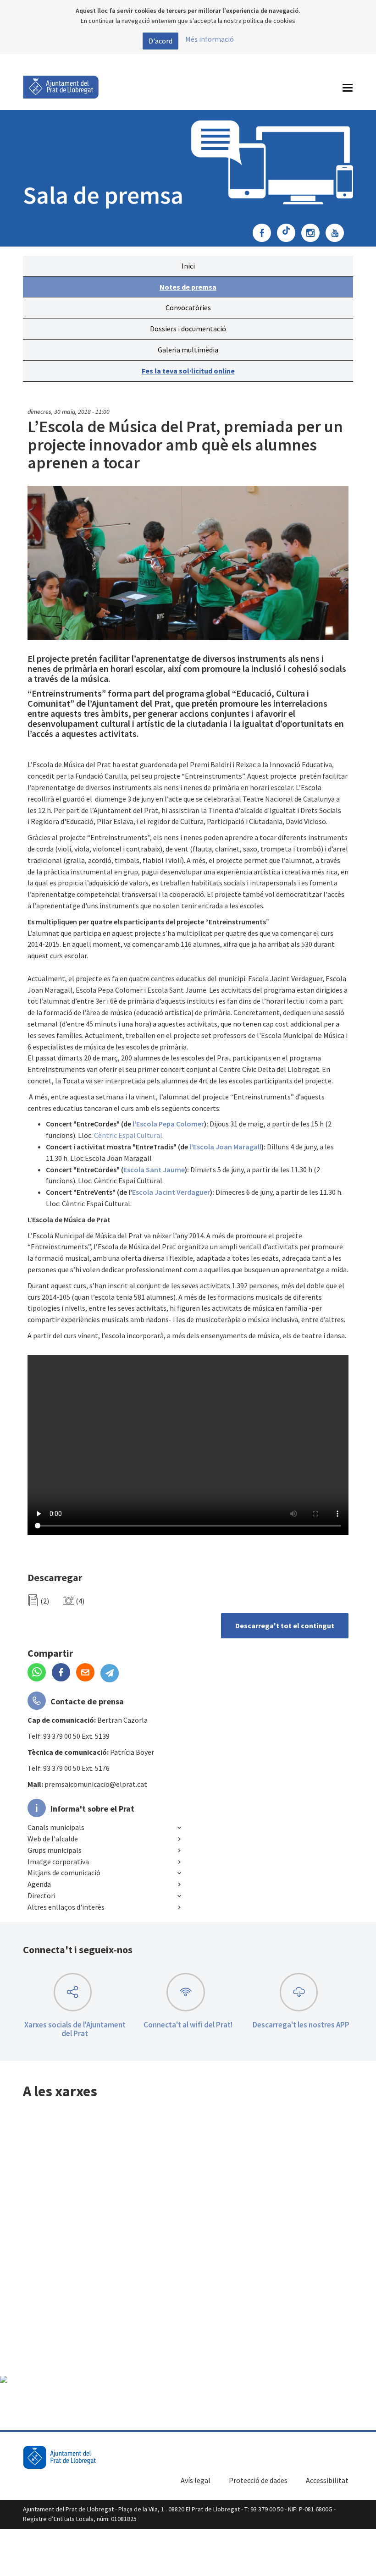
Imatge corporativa (58, 1862)
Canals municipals (56, 1827)
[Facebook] (264, 234)
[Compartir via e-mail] (88, 1673)
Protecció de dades (258, 2480)
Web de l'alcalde (53, 1839)
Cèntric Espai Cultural (128, 1135)
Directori (41, 1895)
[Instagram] (313, 234)
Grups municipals (55, 1850)
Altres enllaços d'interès (66, 1907)
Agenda (39, 1884)
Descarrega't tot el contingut (285, 1626)
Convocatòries (188, 308)
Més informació (210, 39)
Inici (188, 266)
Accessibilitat (327, 2480)
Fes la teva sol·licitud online (188, 371)
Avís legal (196, 2480)
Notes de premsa (188, 287)
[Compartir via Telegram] (112, 1673)
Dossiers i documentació (188, 329)
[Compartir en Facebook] (64, 1673)
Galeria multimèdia (188, 350)
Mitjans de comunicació (64, 1873)
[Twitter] (288, 234)
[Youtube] (337, 234)
